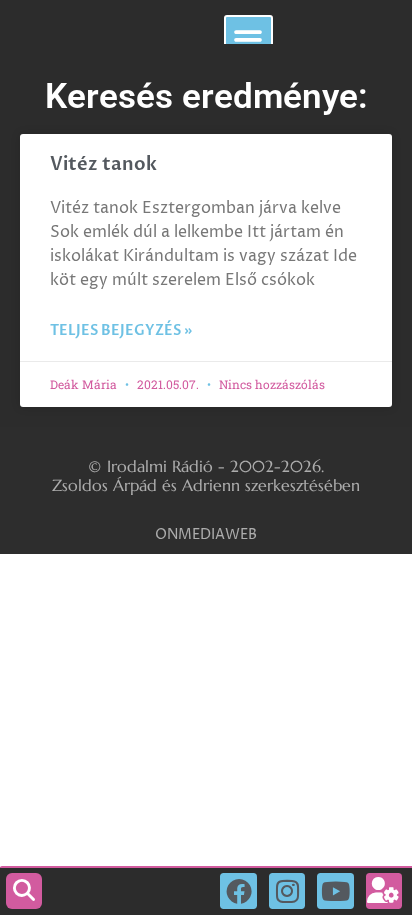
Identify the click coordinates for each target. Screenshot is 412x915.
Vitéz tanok (103, 164)
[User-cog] (384, 891)
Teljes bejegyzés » (121, 330)
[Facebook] (238, 891)
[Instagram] (287, 891)
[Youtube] (335, 891)
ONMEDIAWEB (206, 534)
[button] (248, 39)
